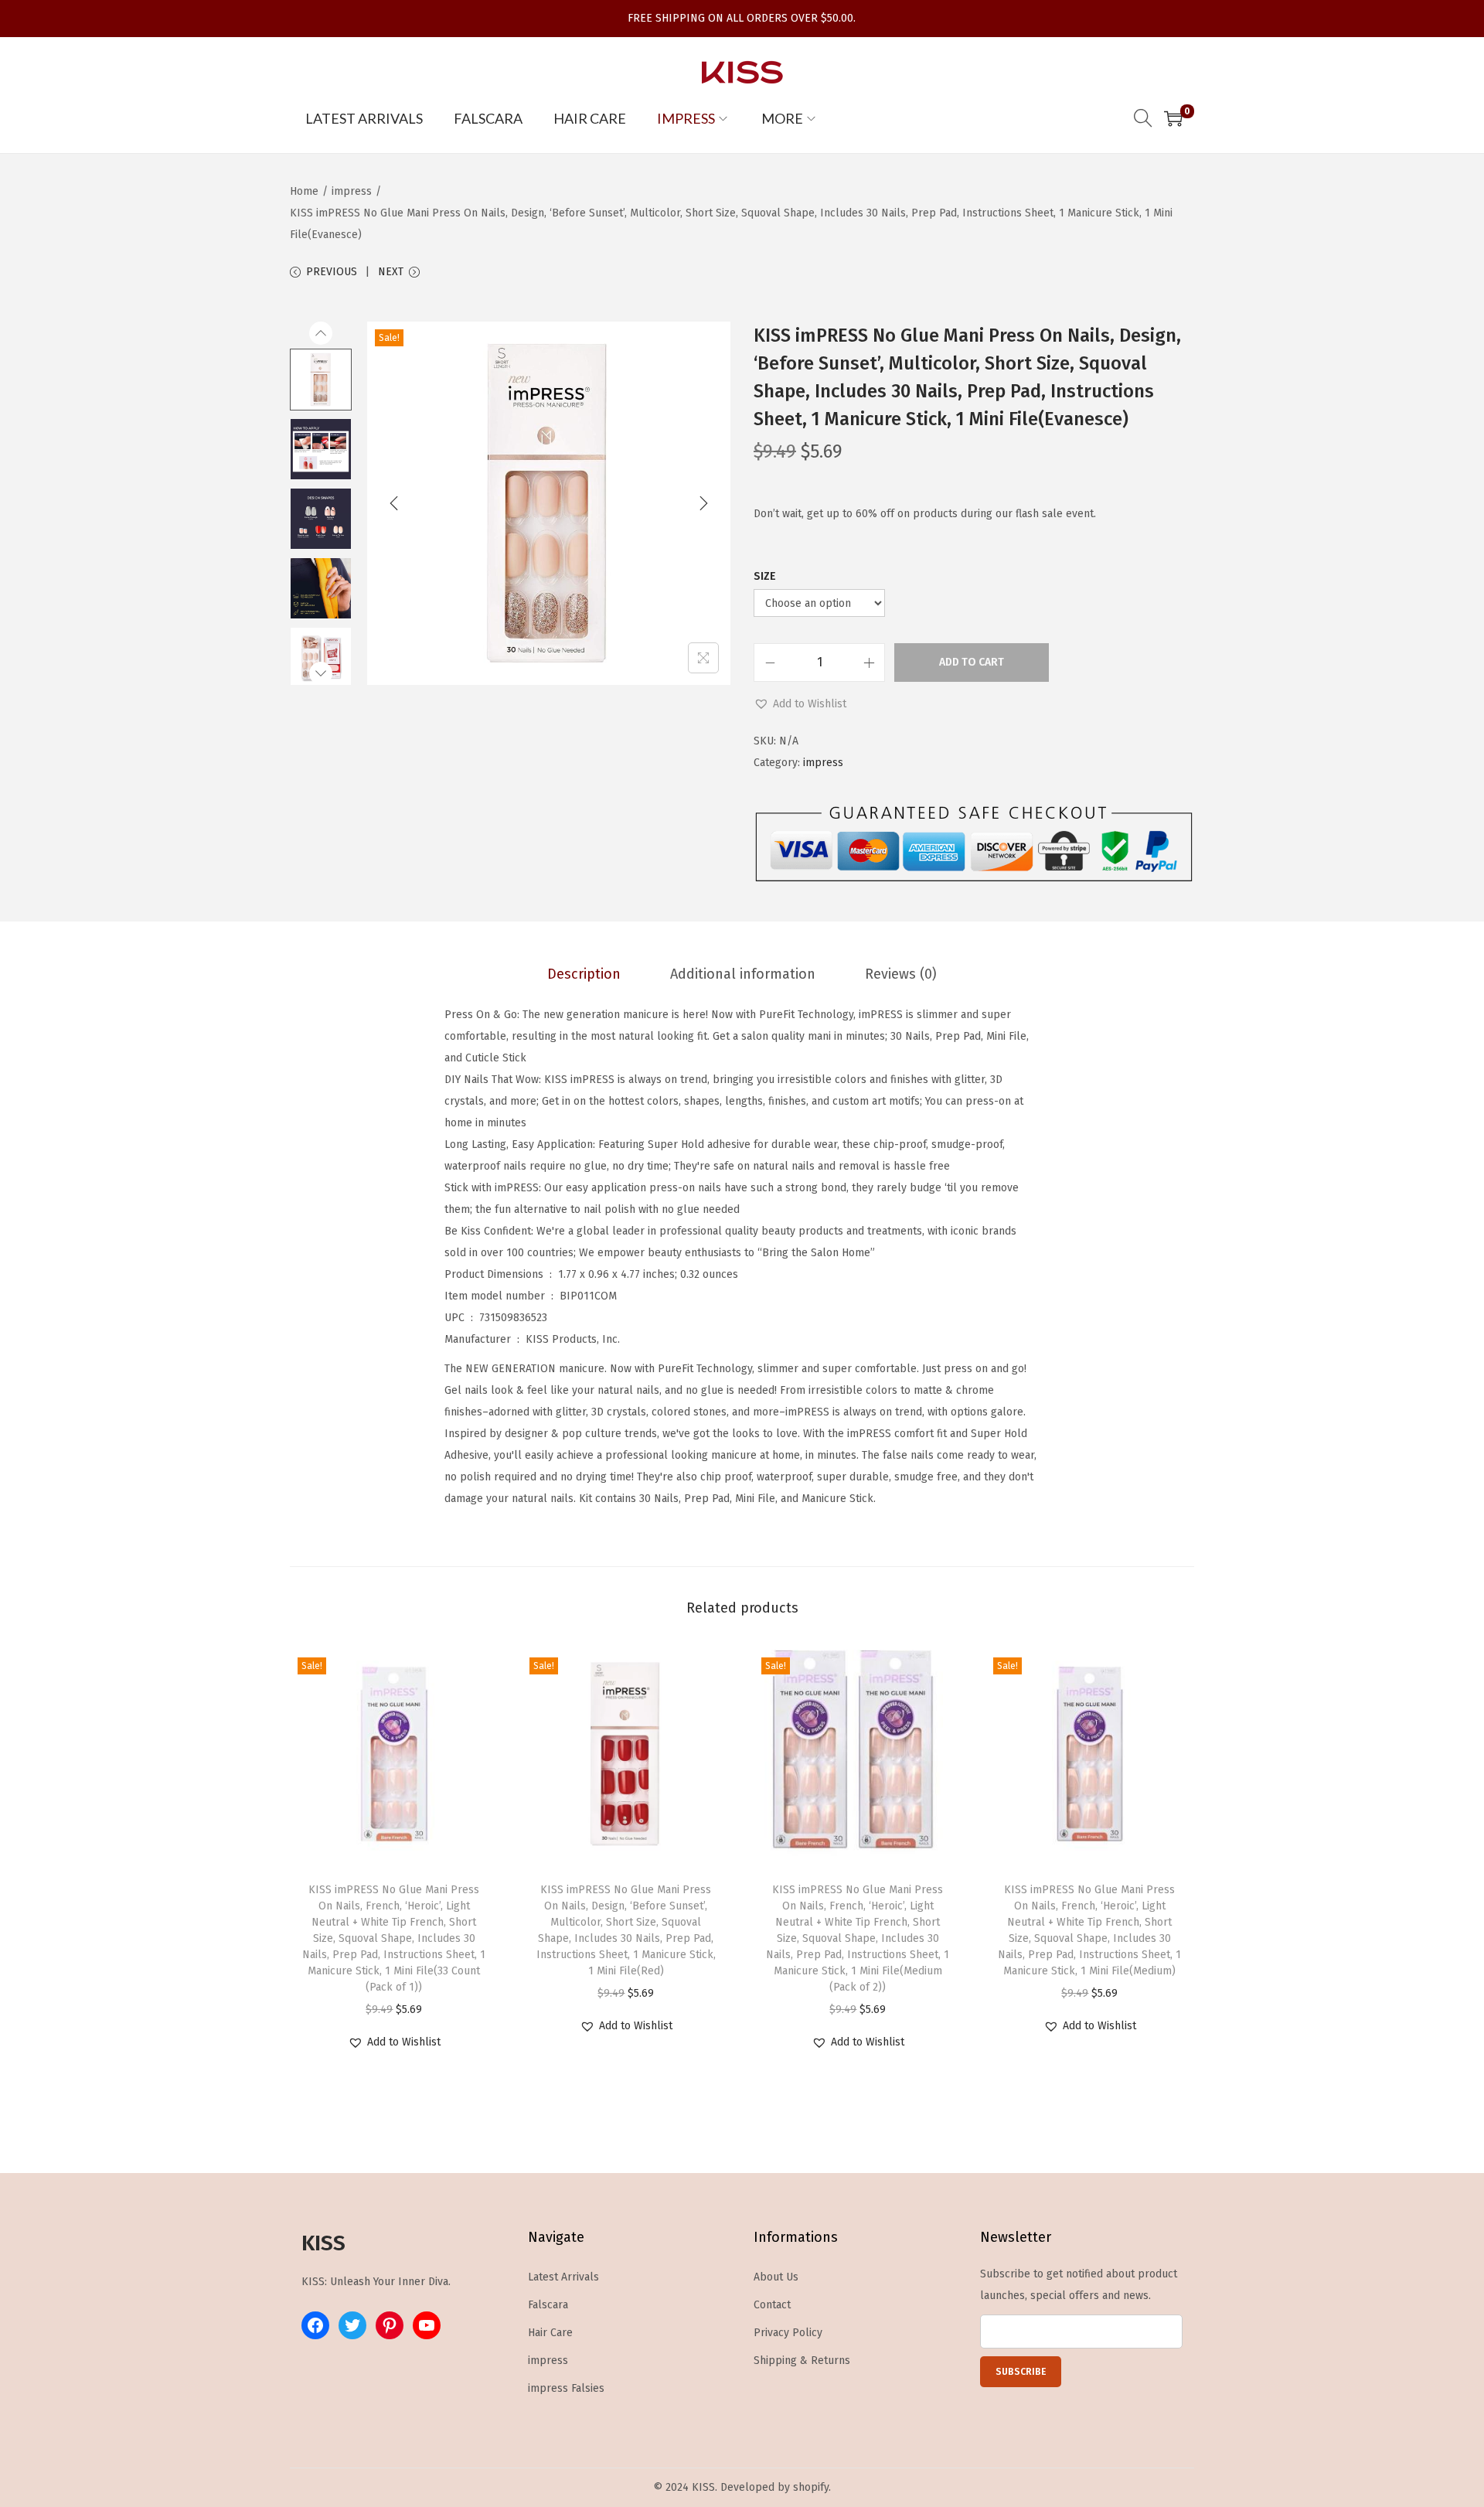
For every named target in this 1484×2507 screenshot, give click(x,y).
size (765, 576)
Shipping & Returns (802, 2361)
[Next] (703, 503)
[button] (800, 704)
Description (584, 974)
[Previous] (394, 503)
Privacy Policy (788, 2333)
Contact (772, 2305)
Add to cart (972, 662)
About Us (776, 2277)
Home (304, 191)
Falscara (548, 2305)
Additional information (743, 974)
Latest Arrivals (563, 2277)
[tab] (584, 974)
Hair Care (550, 2333)
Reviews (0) (901, 974)
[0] (1173, 118)
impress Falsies (566, 2388)
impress (352, 191)
